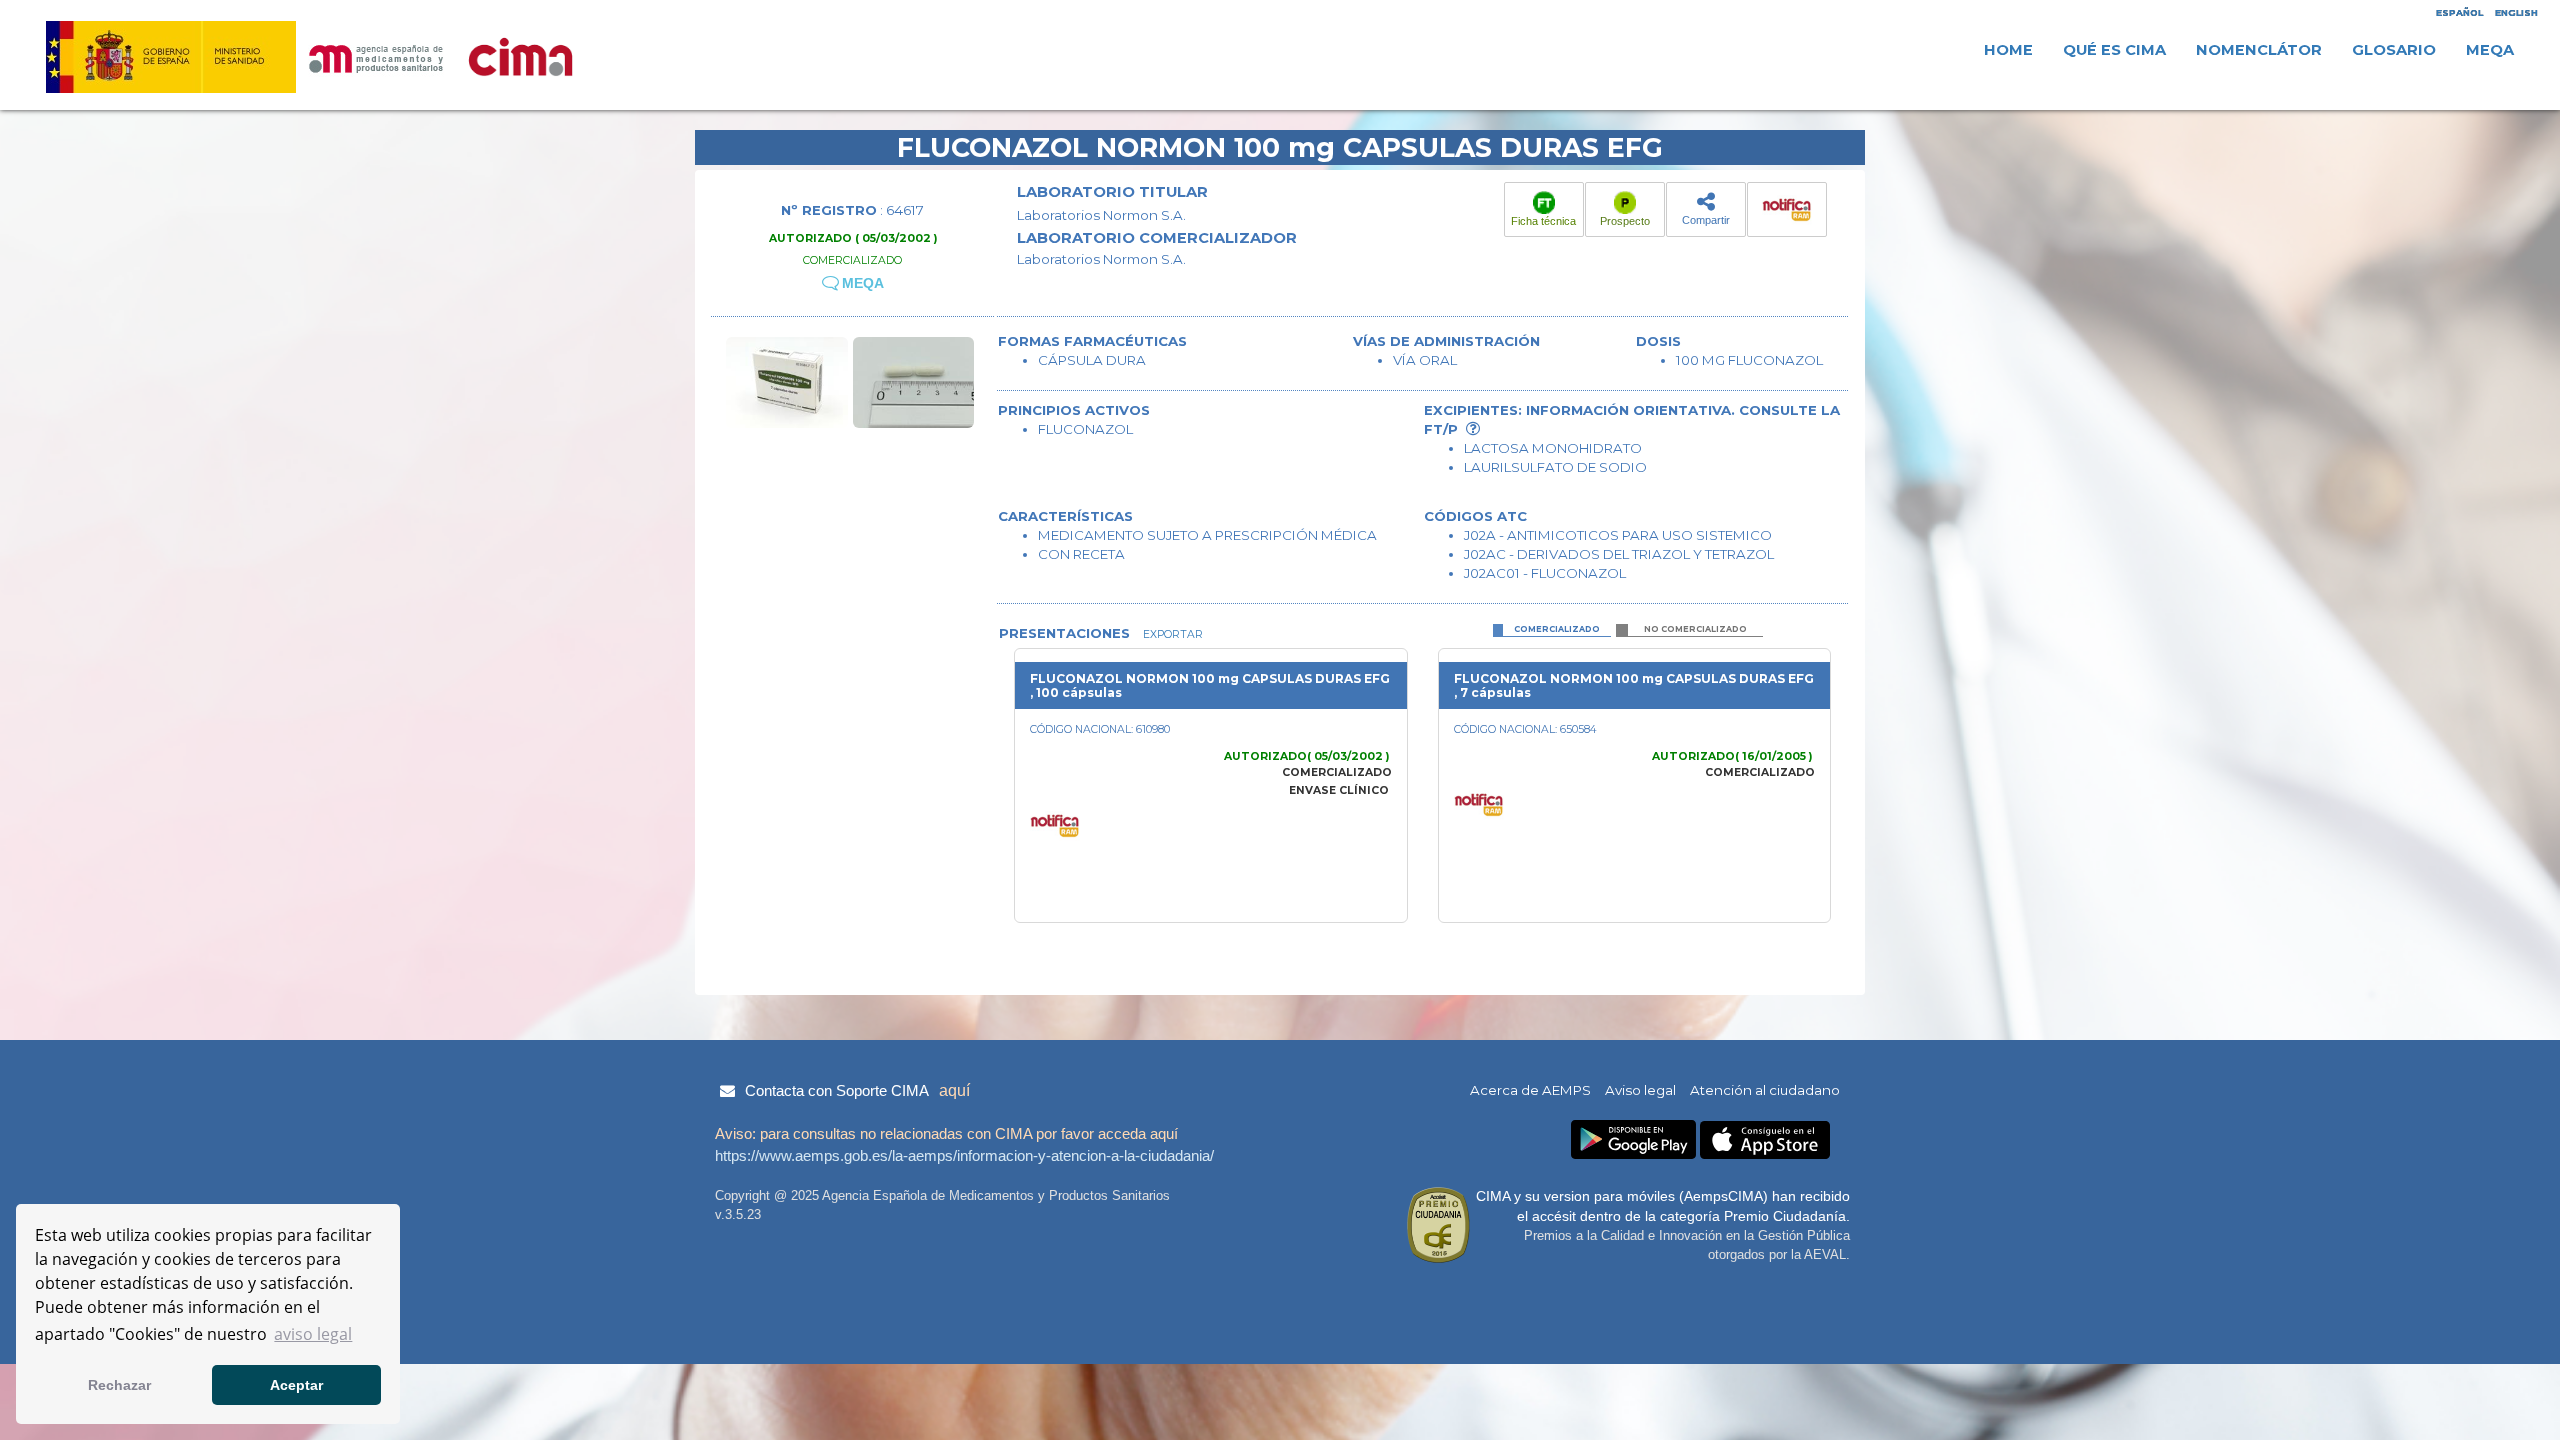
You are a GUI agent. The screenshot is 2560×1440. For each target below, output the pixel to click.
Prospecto (1625, 221)
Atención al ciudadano (1765, 1090)
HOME (2008, 50)
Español (2459, 12)
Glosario (2394, 50)
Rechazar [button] (119, 1385)
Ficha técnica (1543, 221)
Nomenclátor (2259, 50)
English (2516, 12)
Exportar (1171, 634)
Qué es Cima (2114, 50)
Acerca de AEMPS (1530, 1090)
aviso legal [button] (313, 1334)
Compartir (1706, 220)
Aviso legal (1640, 1090)
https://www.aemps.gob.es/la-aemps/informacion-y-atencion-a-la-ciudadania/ (964, 1155)
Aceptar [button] (296, 1385)
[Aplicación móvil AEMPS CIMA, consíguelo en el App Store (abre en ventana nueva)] (1765, 1140)
